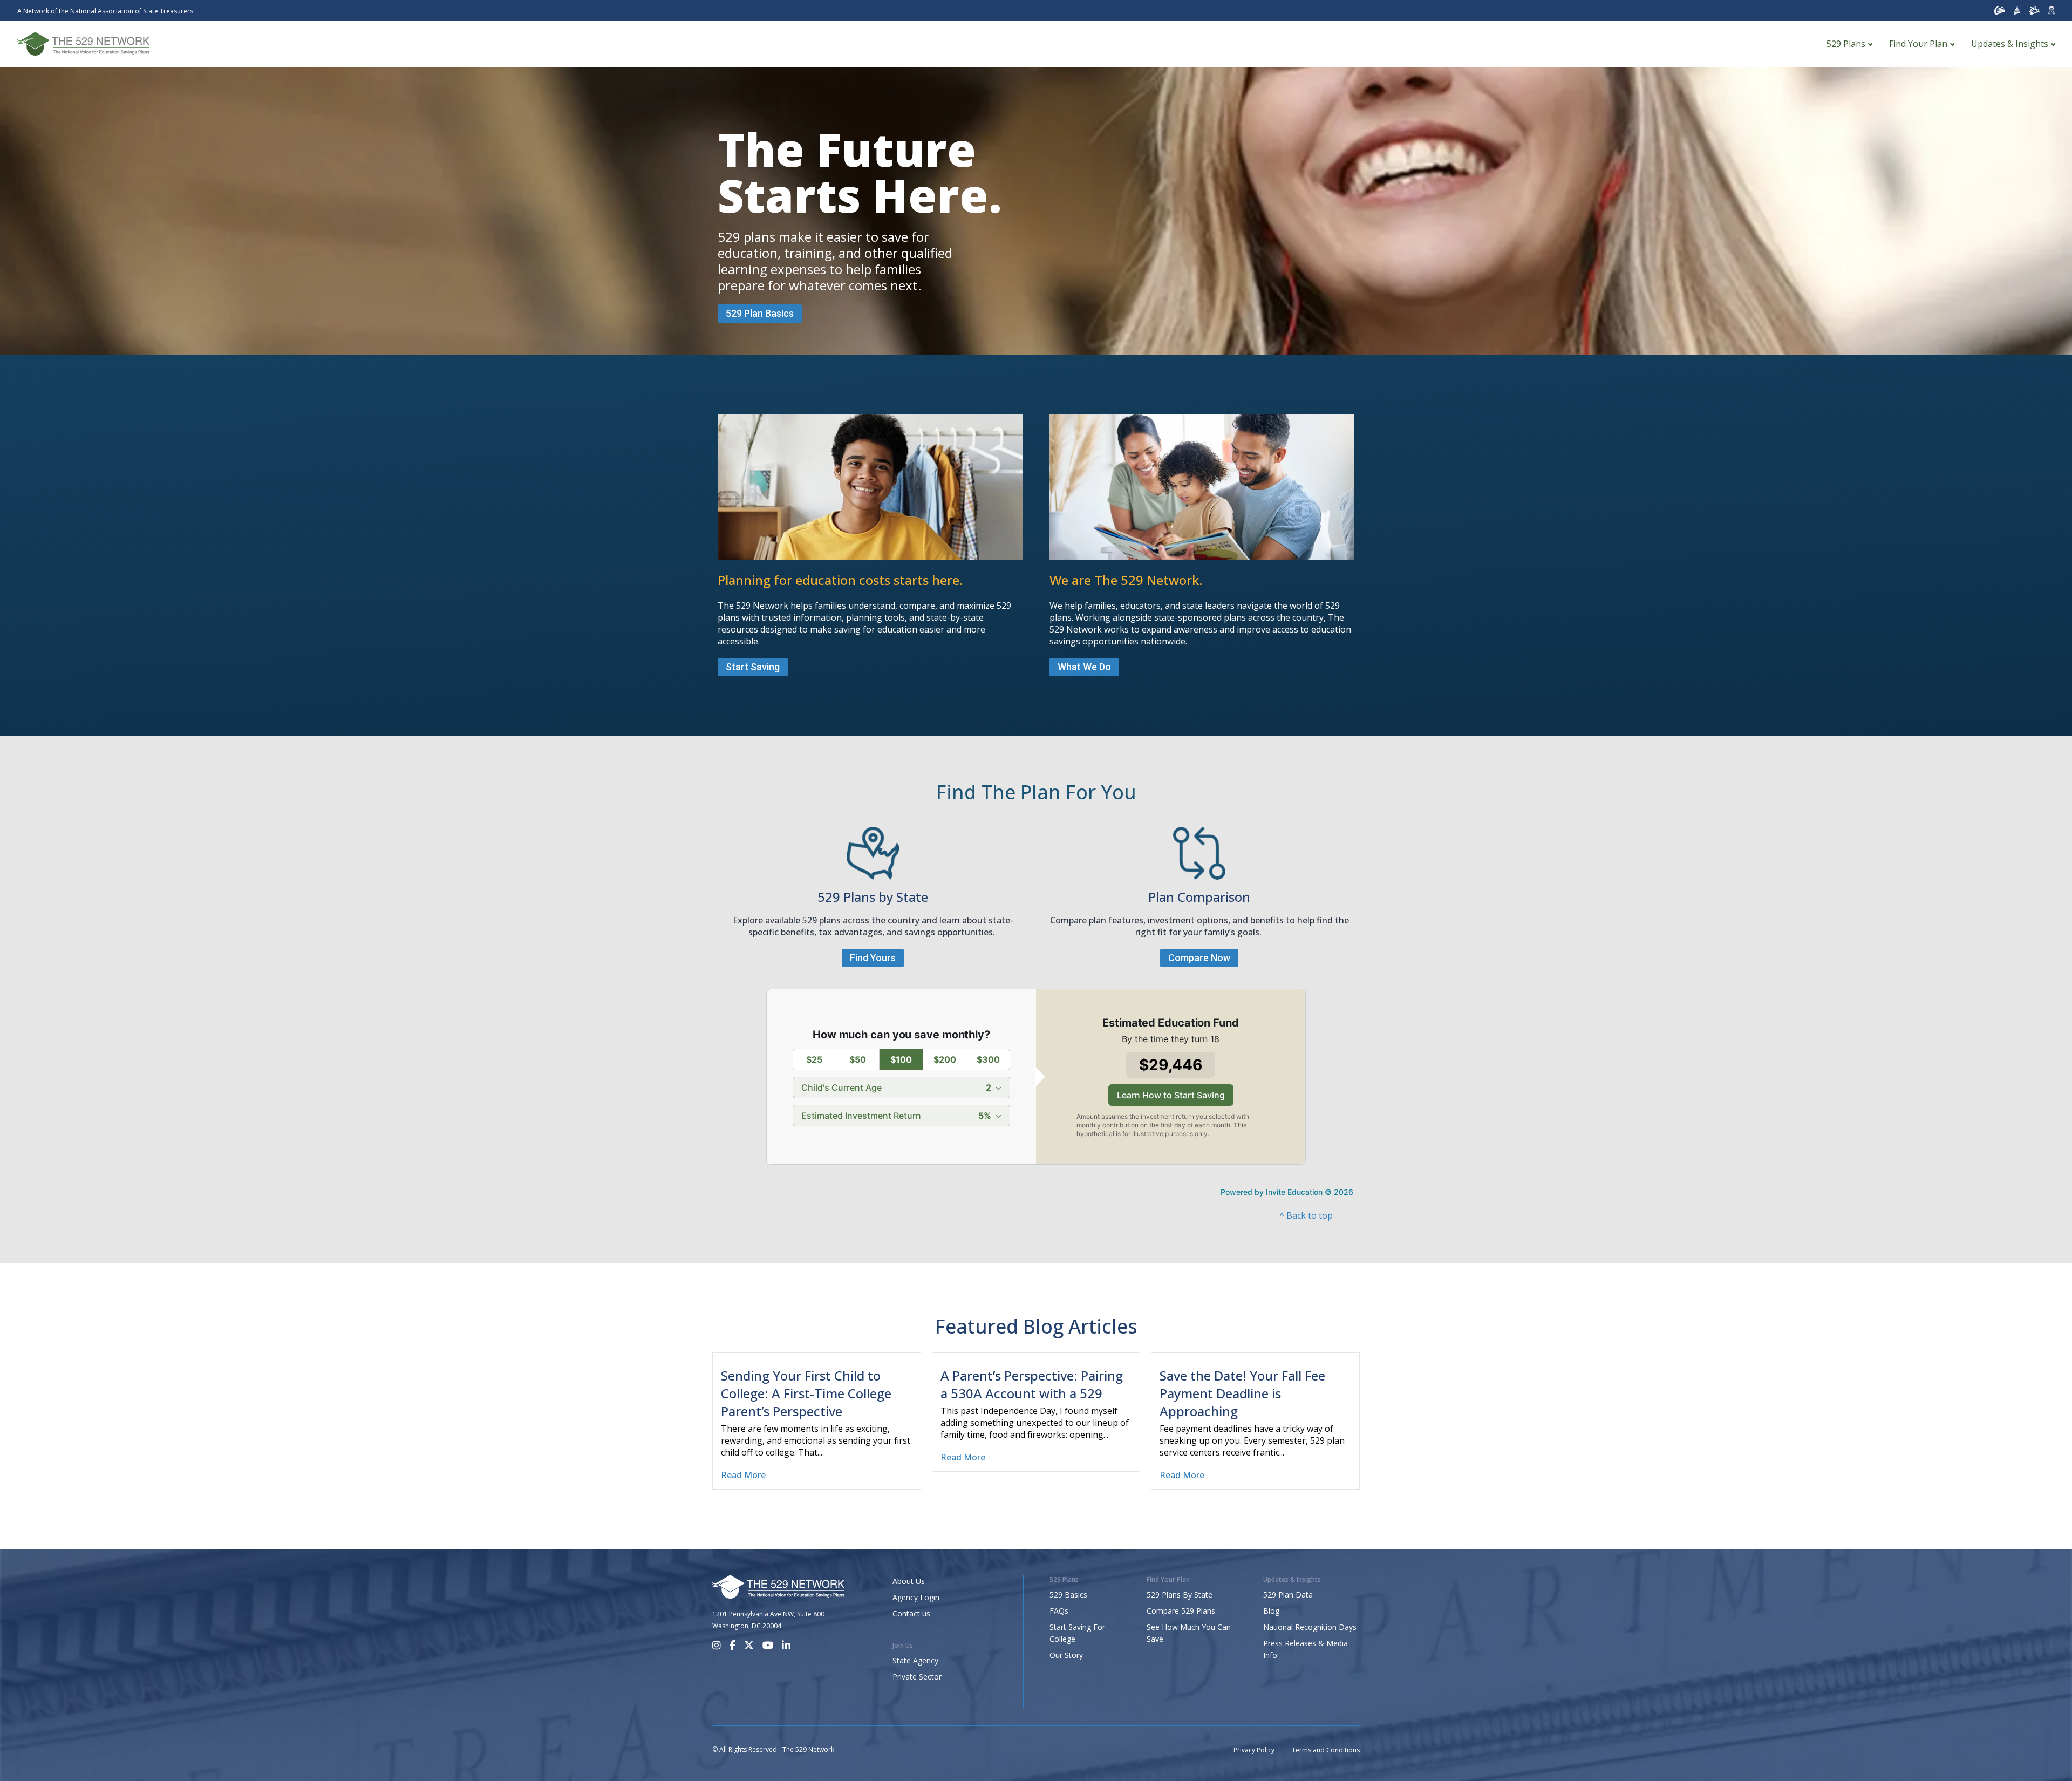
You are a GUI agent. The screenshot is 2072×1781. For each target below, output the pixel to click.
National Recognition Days (1310, 1627)
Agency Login (916, 1597)
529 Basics (1068, 1595)
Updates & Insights (2010, 44)
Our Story (1066, 1655)
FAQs (1059, 1611)
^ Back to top (1306, 1215)
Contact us (911, 1613)
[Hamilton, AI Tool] (2051, 10)
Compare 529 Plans (1181, 1611)
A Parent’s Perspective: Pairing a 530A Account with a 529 (1032, 1384)
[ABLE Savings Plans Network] (2034, 10)
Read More (743, 1475)
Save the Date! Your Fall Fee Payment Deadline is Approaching (1242, 1393)
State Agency (915, 1660)
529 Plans (1846, 44)
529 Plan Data (1288, 1595)
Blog (1271, 1611)
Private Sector (917, 1677)
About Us (909, 1581)
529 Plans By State (1180, 1595)
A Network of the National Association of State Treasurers (105, 11)
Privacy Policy (1254, 1750)
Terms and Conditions (1326, 1750)
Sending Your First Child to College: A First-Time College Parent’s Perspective (806, 1393)
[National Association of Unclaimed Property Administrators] (2000, 10)
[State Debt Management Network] (2017, 10)
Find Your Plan (1918, 44)
